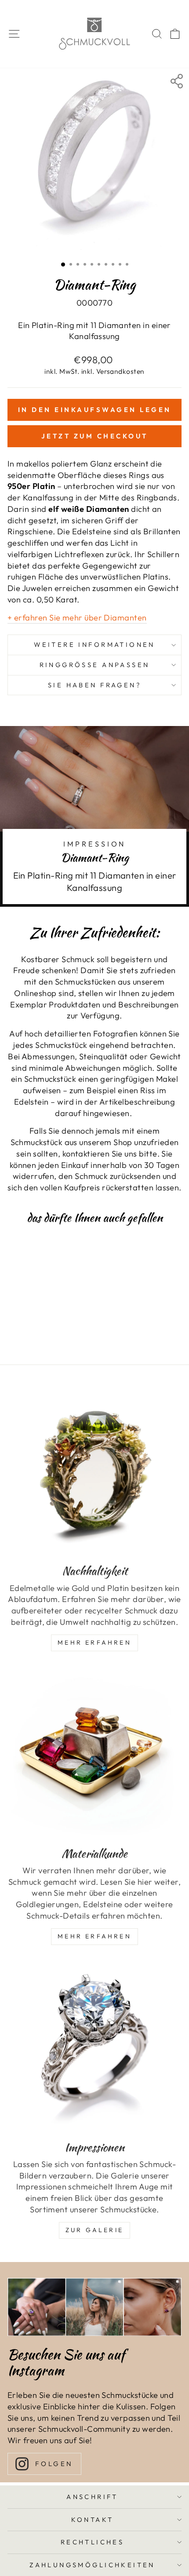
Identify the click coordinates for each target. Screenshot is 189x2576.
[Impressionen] (94, 2046)
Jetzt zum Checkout (95, 436)
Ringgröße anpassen (95, 665)
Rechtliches (93, 2542)
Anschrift (92, 2497)
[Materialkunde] (94, 1752)
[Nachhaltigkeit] (94, 1470)
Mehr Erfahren (94, 1642)
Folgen (54, 2464)
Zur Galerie (94, 2230)
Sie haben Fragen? (94, 685)
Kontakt (93, 2519)
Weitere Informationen (94, 644)
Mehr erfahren (94, 1936)
